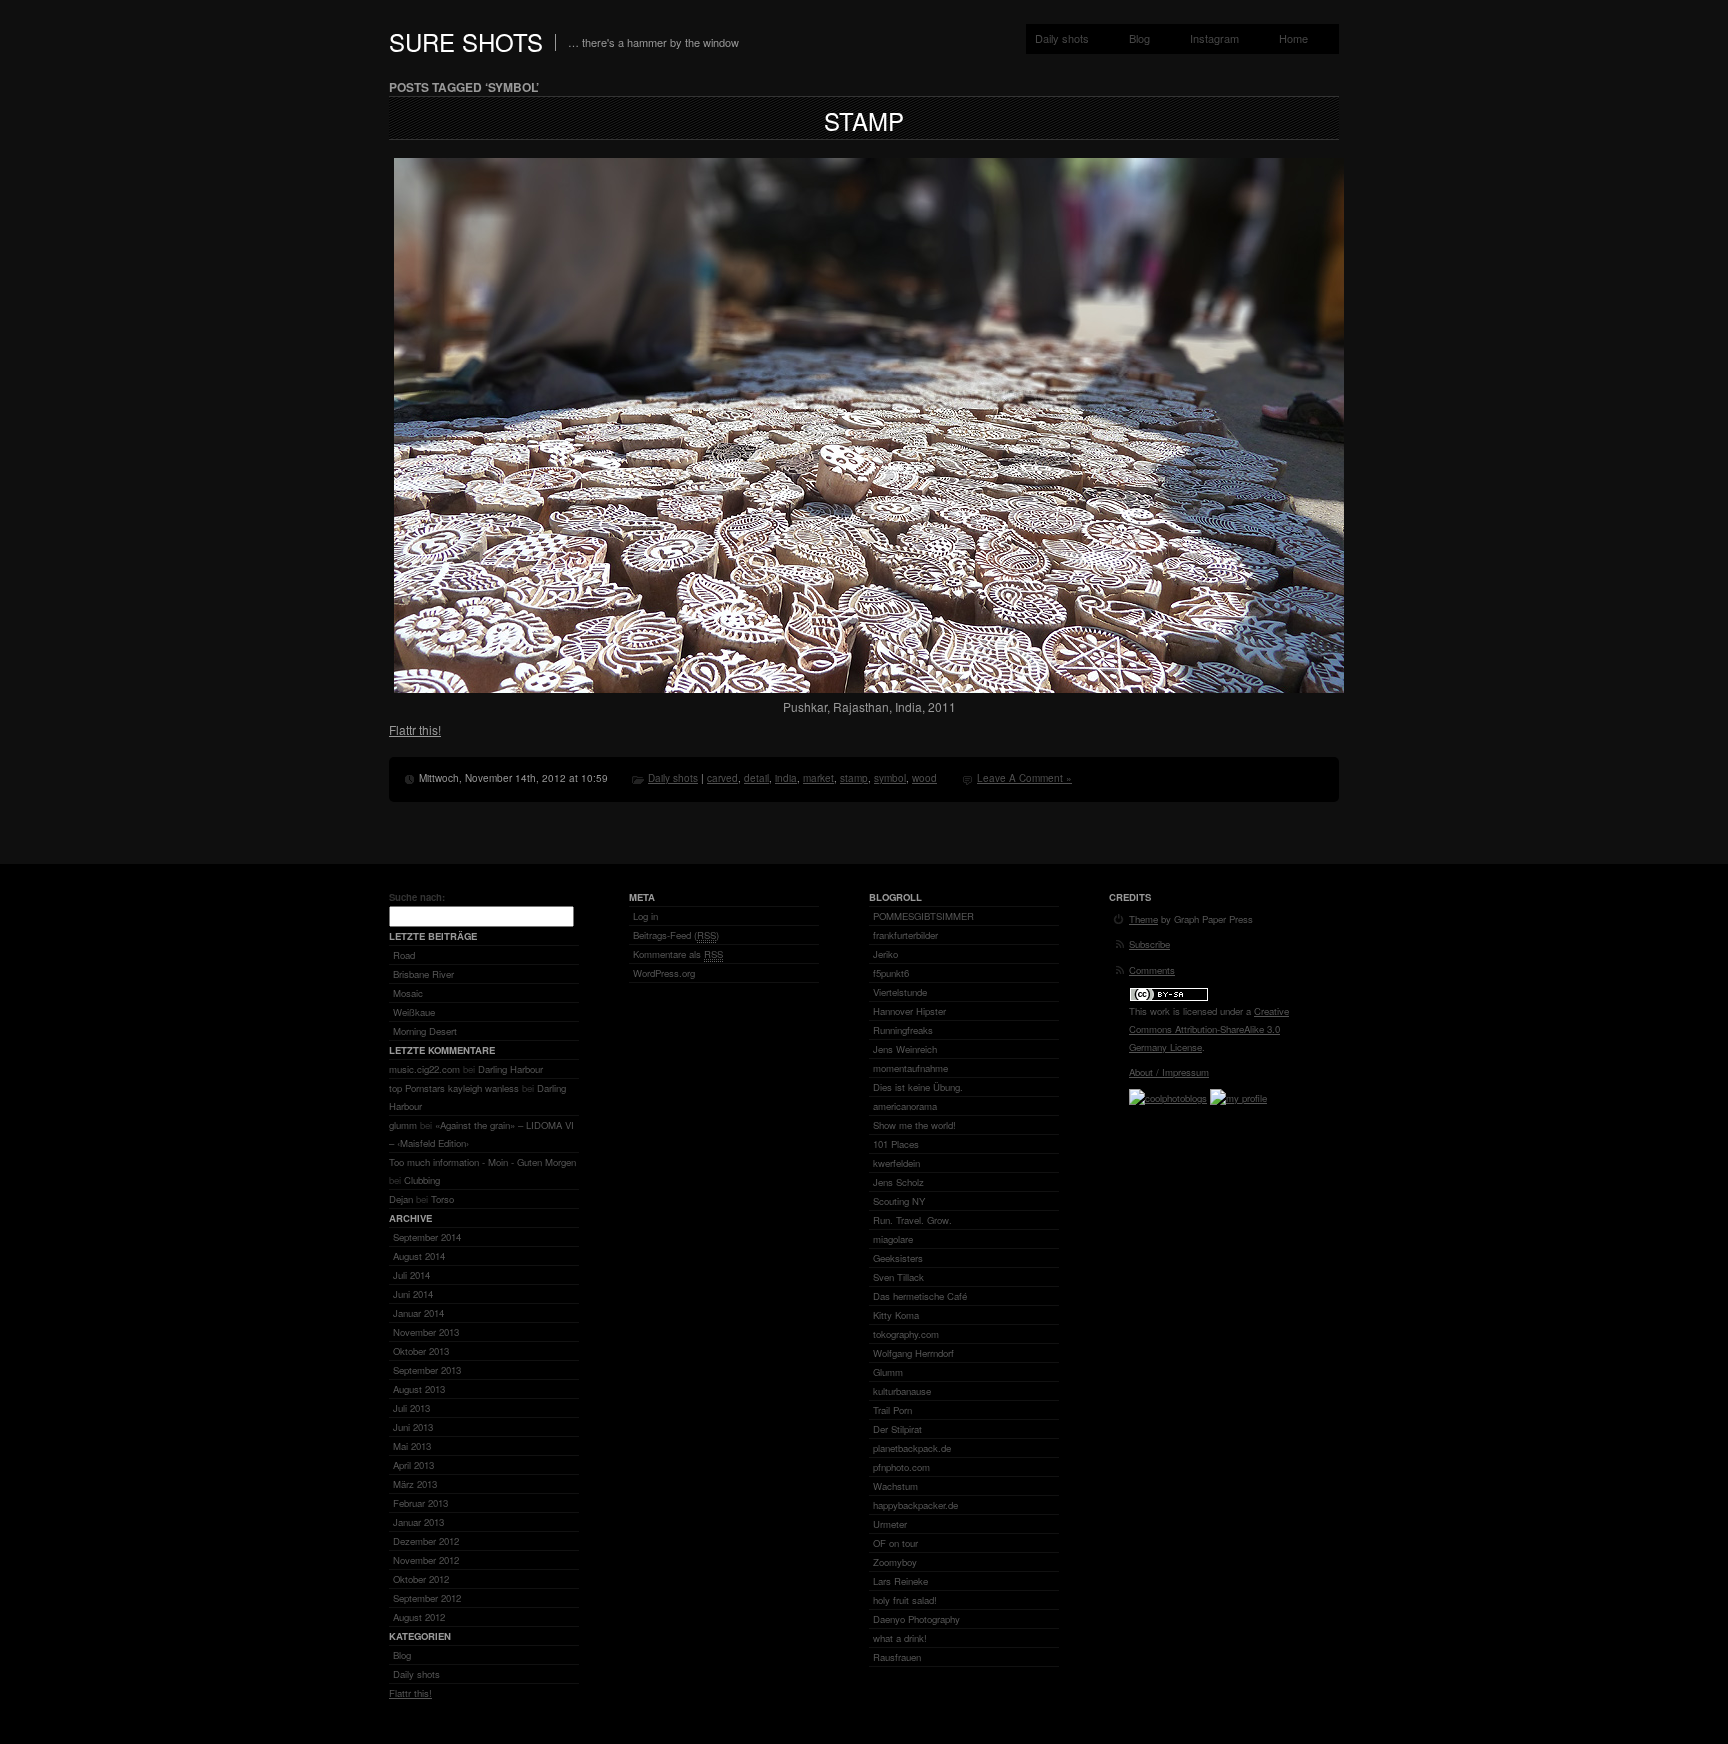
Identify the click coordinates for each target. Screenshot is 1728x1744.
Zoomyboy (895, 1562)
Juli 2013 (411, 1408)
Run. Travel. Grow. (912, 1220)
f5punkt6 (891, 973)
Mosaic (408, 993)
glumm (403, 1125)
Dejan (401, 1199)
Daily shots (1062, 38)
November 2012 (426, 1560)
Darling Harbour (510, 1069)
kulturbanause (902, 1391)
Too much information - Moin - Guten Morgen (482, 1162)
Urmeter (890, 1524)
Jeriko (885, 954)
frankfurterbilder (905, 935)
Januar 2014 (418, 1313)
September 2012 (427, 1598)
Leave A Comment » (1024, 778)
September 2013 (427, 1370)
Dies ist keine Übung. (918, 1087)
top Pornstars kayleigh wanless (454, 1088)
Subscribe (1149, 944)
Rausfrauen (897, 1657)
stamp (854, 778)
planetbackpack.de (912, 1448)
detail (756, 778)
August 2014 (419, 1256)
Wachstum (895, 1486)
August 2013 (419, 1389)
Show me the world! (914, 1125)
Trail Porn (892, 1410)
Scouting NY (899, 1201)
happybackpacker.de (915, 1505)
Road (404, 955)
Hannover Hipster (909, 1011)
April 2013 (413, 1465)
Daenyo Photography (916, 1619)
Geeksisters (898, 1258)
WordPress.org (664, 973)
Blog (1139, 38)
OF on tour (895, 1543)
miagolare (893, 1239)
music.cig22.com (424, 1069)
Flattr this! (415, 729)
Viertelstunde (900, 992)
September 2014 (427, 1237)
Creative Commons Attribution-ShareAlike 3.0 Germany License (1209, 1029)
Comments (1152, 970)
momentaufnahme (910, 1068)
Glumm (888, 1372)
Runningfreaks (903, 1030)
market (818, 778)
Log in (645, 916)
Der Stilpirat (897, 1429)
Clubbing (422, 1180)
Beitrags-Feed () (676, 935)
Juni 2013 (413, 1427)
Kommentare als (678, 954)
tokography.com (906, 1334)
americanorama (905, 1106)
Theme (1143, 919)
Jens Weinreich (905, 1049)
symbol (890, 778)
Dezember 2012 (426, 1541)
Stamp (864, 120)
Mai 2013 (412, 1446)
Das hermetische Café (920, 1296)
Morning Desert (425, 1031)
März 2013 (415, 1484)
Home (1293, 38)
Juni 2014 (413, 1294)
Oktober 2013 (421, 1351)
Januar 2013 (418, 1522)
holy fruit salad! (905, 1600)
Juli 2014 (411, 1275)
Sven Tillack (898, 1277)
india (786, 778)
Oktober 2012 (421, 1579)
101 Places (896, 1144)
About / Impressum (1169, 1072)
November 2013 (426, 1332)
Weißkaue (414, 1012)
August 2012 (419, 1617)
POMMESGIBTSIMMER (923, 916)
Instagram (1214, 38)
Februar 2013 (420, 1503)
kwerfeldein (896, 1163)
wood (924, 778)
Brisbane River (423, 974)
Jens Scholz (898, 1182)
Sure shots (466, 41)
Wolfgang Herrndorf (913, 1353)
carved (722, 778)
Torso (442, 1199)
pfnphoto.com (901, 1467)
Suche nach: (417, 897)
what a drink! (900, 1638)
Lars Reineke (900, 1581)
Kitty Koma (896, 1315)
